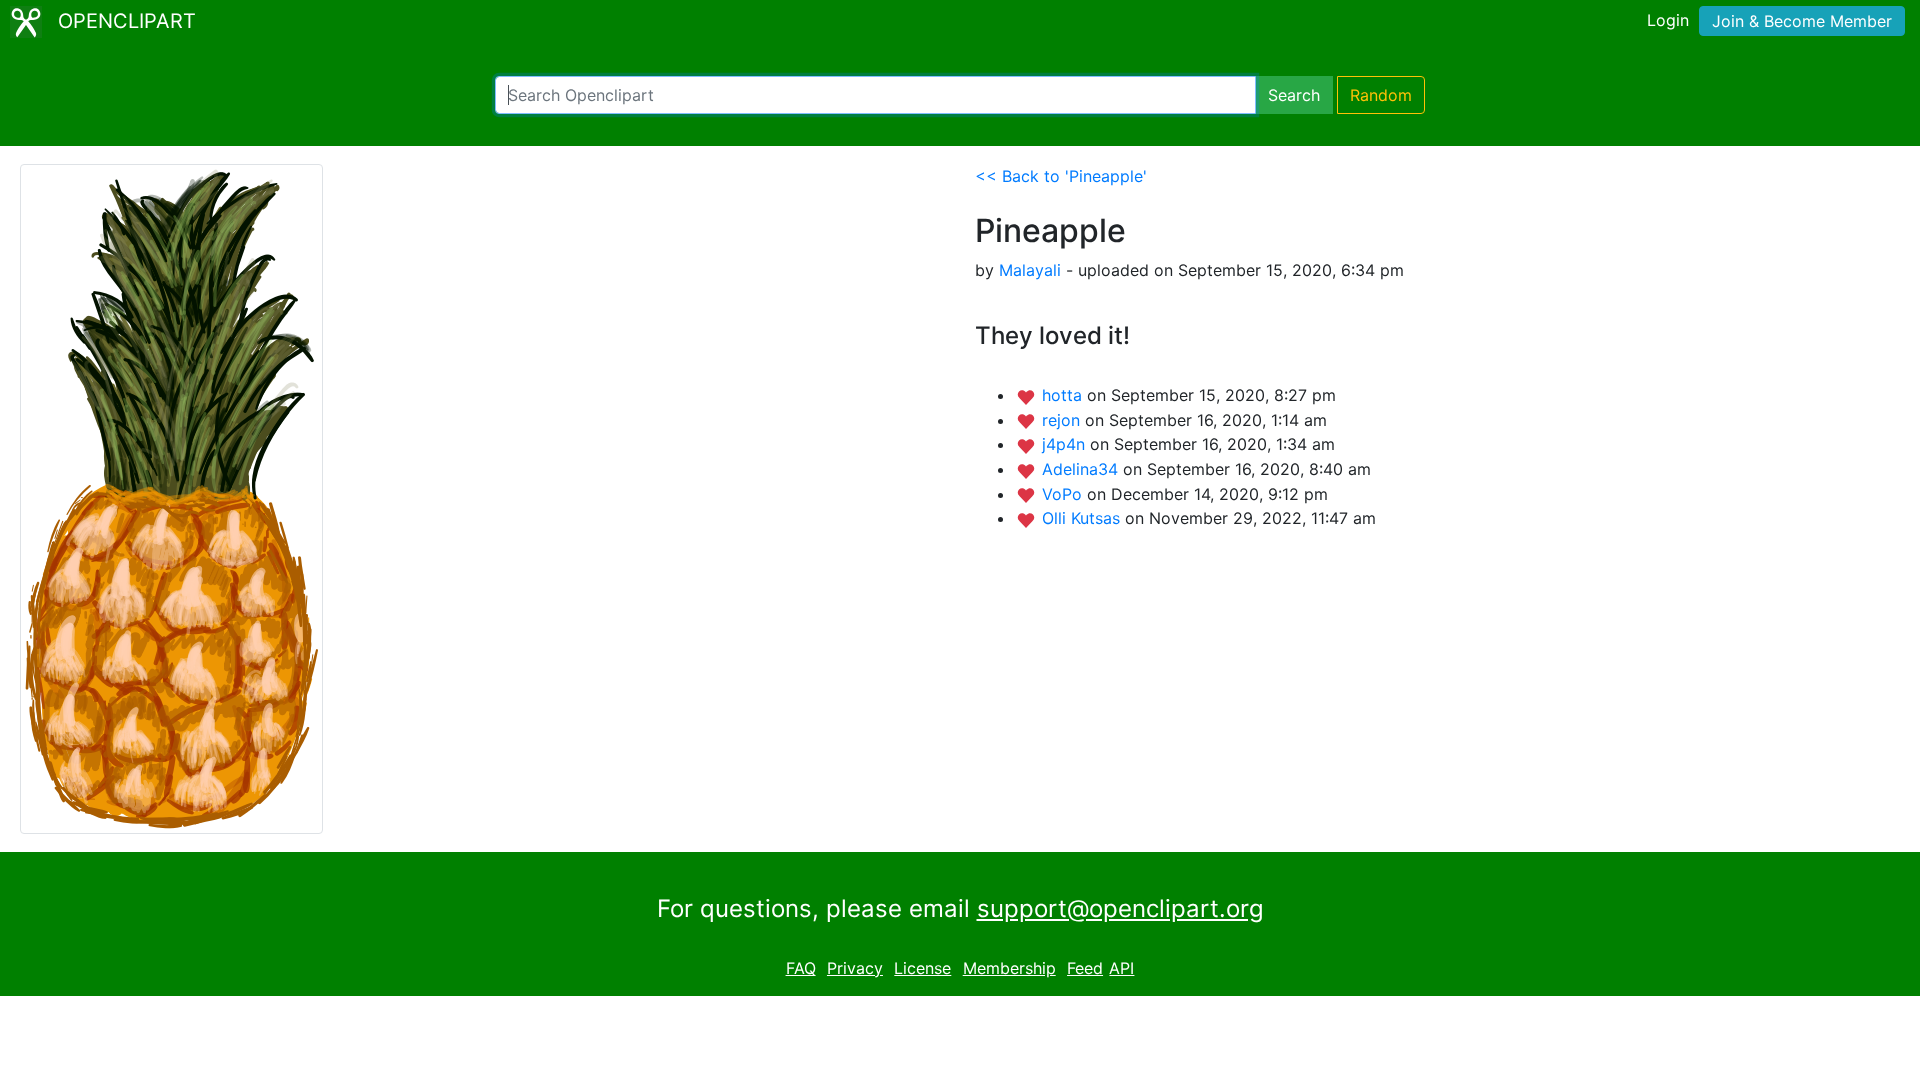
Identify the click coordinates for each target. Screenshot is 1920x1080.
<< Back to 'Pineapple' (1061, 176)
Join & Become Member (1802, 21)
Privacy (855, 968)
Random (1381, 95)
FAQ (801, 968)
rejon (1063, 420)
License (922, 968)
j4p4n (1066, 444)
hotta (1064, 395)
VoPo (1064, 494)
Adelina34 (1082, 469)
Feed (1085, 968)
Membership (1009, 968)
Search (1294, 95)
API (1121, 968)
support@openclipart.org (1120, 908)
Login (1668, 20)
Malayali (1030, 270)
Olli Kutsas (1083, 518)
